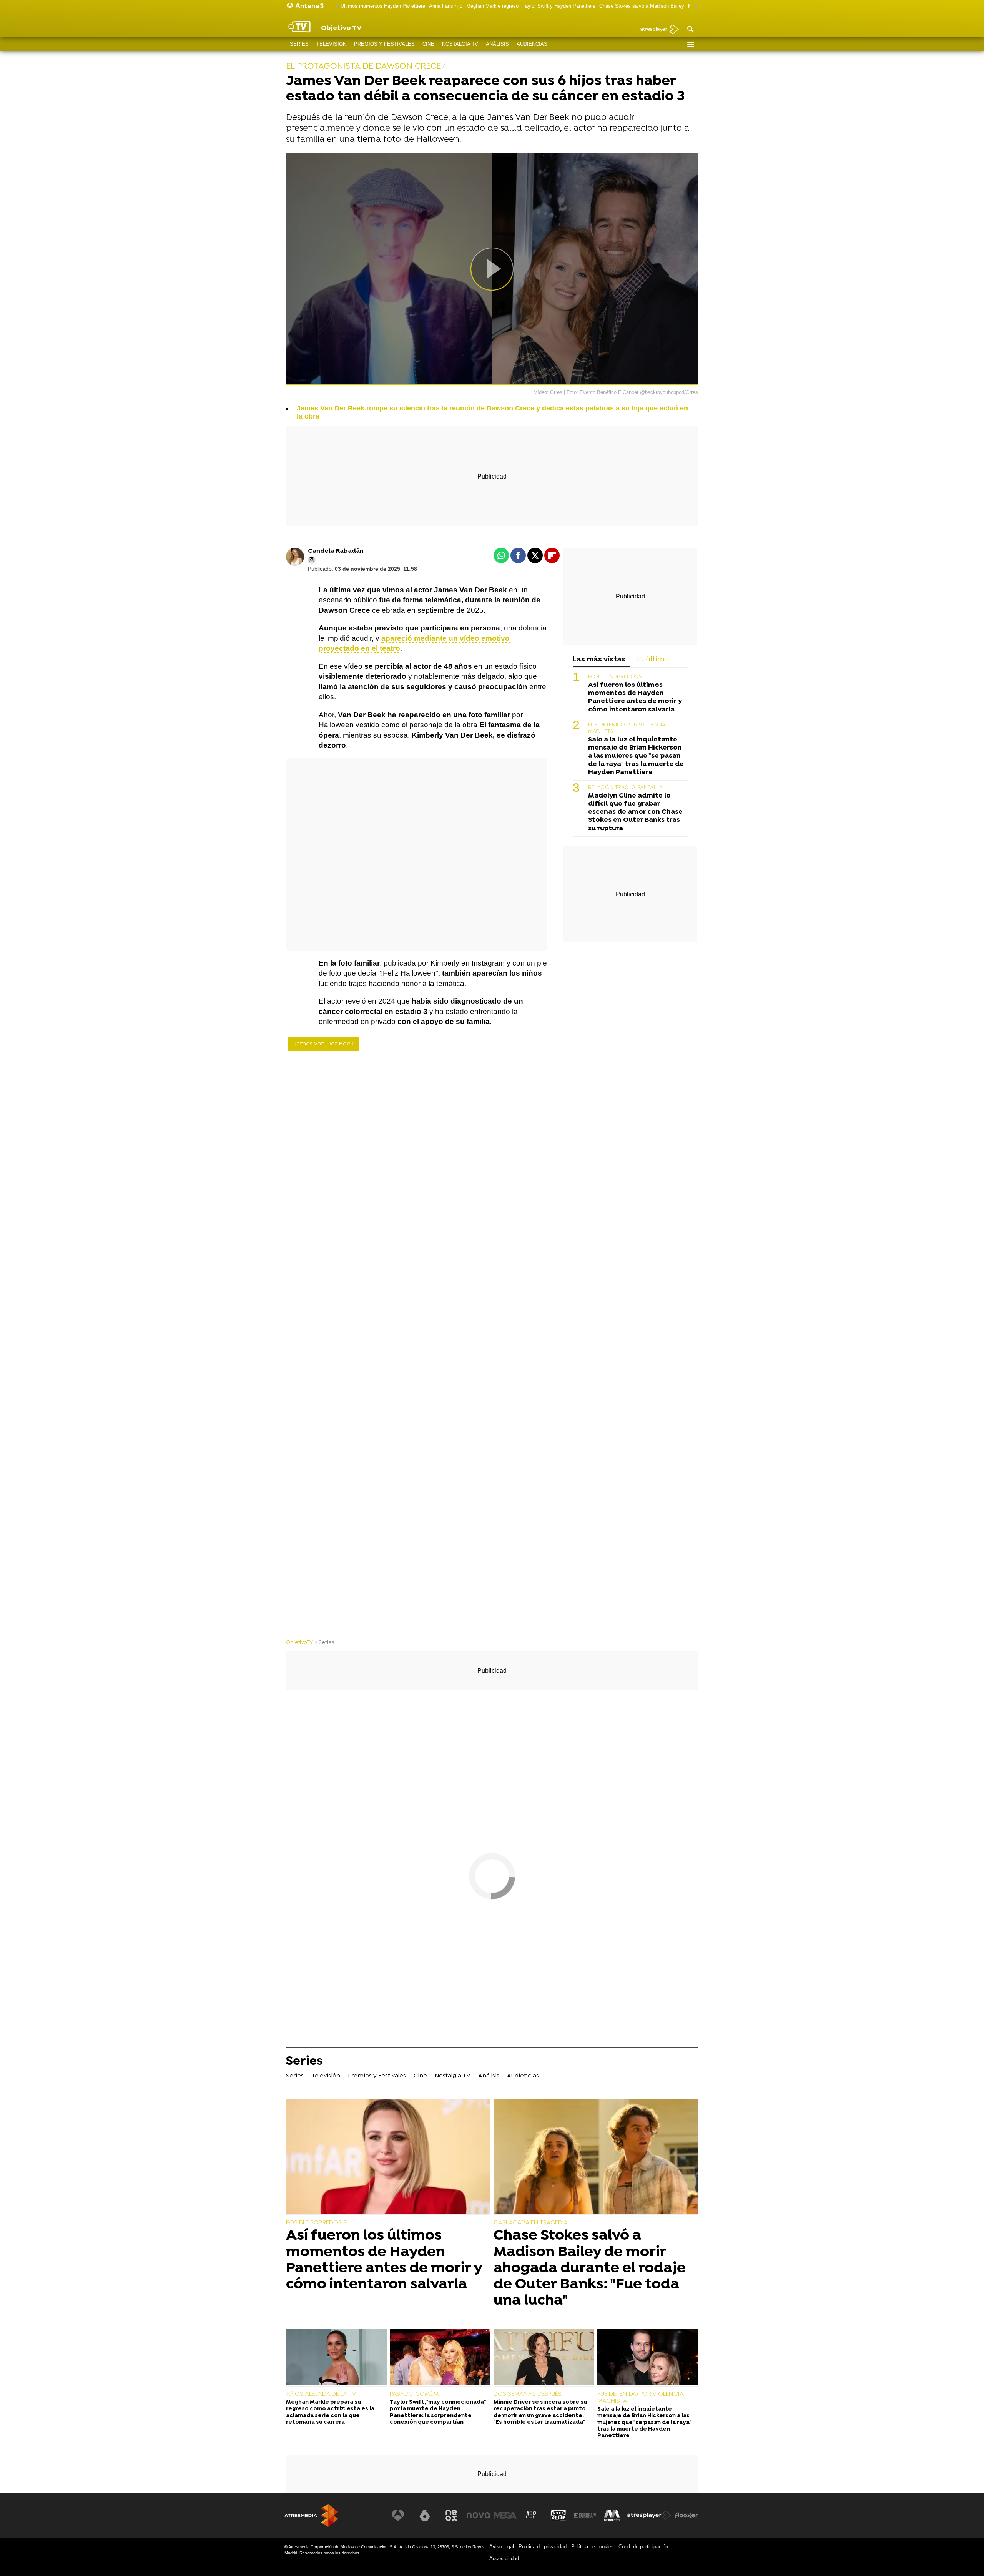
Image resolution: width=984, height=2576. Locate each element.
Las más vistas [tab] (599, 660)
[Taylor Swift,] (440, 2358)
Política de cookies (593, 2547)
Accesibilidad (504, 2559)
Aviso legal (502, 2547)
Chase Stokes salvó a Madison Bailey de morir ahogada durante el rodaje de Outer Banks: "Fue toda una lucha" (590, 2268)
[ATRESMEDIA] (311, 2515)
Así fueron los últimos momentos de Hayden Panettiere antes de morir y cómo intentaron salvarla (635, 698)
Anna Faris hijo (446, 6)
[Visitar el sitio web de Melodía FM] (612, 2515)
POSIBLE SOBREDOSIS (615, 677)
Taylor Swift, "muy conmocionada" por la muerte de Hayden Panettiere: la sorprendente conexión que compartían (438, 2412)
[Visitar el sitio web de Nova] (478, 2515)
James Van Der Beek (323, 1044)
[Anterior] (335, 6)
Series (299, 44)
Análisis (497, 44)
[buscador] (690, 30)
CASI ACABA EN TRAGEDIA (531, 2223)
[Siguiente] (694, 6)
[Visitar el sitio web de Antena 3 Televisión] (398, 2515)
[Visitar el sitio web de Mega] (505, 2515)
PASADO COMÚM (414, 2394)
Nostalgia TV (460, 44)
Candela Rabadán (336, 551)
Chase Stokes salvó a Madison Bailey (642, 6)
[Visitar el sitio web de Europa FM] (585, 2515)
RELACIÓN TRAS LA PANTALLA (626, 788)
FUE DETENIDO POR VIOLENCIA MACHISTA (640, 2398)
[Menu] (690, 44)
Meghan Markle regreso (492, 6)
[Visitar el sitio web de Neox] (451, 2515)
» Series (325, 1643)
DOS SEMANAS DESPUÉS (528, 2394)
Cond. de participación (643, 2547)
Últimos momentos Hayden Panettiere (383, 6)
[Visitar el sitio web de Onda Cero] (558, 2515)
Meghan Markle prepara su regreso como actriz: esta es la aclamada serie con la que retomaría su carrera (330, 2412)
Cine (428, 44)
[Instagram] (312, 560)
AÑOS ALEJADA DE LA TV (321, 2394)
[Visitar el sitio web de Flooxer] (686, 2515)
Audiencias (532, 44)
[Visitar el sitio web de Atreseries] (532, 2515)
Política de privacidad (543, 2547)
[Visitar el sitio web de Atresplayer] (649, 2515)
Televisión (331, 44)
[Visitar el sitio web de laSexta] (425, 2515)
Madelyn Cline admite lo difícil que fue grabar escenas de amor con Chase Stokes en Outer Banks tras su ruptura (635, 812)
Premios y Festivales (384, 44)
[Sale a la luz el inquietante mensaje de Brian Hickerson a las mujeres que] (648, 2358)
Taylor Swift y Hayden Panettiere (559, 6)
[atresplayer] (657, 30)
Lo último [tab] (652, 660)
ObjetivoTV (299, 1643)
